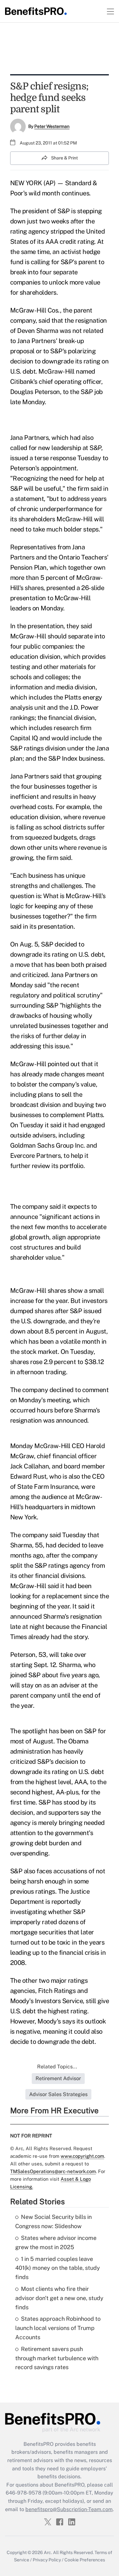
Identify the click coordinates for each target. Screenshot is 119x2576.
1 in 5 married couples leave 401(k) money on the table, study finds (58, 2268)
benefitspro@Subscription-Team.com (69, 2509)
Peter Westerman (52, 126)
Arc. (48, 2552)
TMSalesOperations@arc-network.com (53, 2171)
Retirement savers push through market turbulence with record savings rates (57, 2358)
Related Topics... (57, 2067)
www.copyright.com (82, 2156)
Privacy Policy (47, 2560)
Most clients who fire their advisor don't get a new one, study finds (59, 2298)
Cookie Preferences (85, 2560)
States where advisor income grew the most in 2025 (56, 2242)
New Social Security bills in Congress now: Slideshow (53, 2221)
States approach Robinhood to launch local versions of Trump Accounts (58, 2328)
